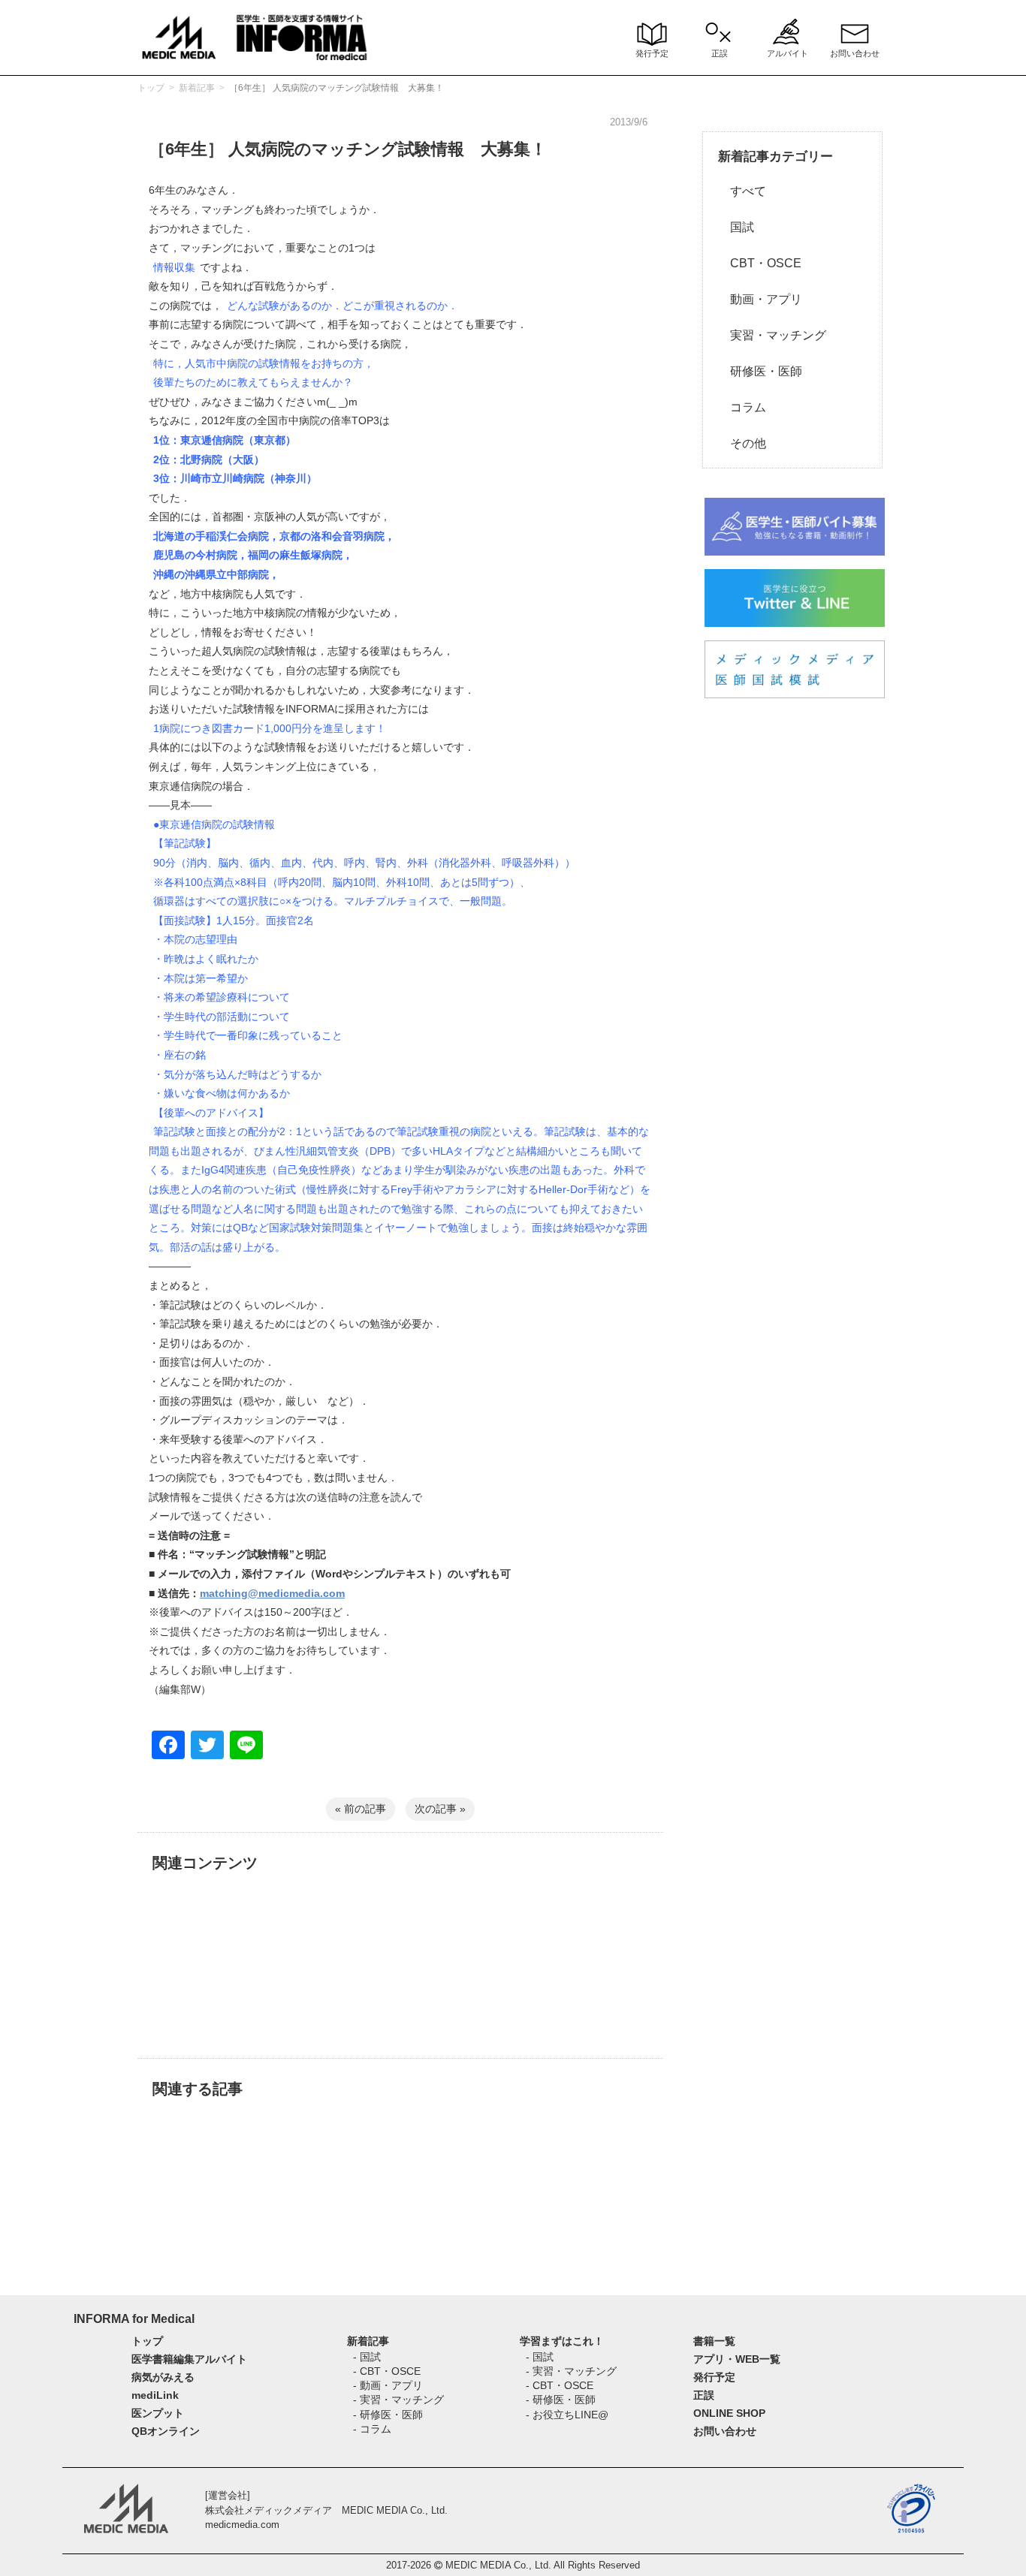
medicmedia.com (242, 2525)
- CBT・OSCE (387, 2371)
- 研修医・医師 (388, 2415)
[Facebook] (168, 1747)
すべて (742, 191)
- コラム (372, 2429)
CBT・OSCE (760, 263)
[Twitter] (207, 1747)
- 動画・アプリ (388, 2385)
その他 (742, 443)
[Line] (246, 1747)
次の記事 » (440, 1809)
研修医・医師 (760, 371)
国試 (736, 227)
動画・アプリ (760, 299)
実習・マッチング (772, 335)
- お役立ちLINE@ (567, 2415)
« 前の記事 (361, 1809)
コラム (742, 407)
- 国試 (367, 2357)
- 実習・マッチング (398, 2400)
